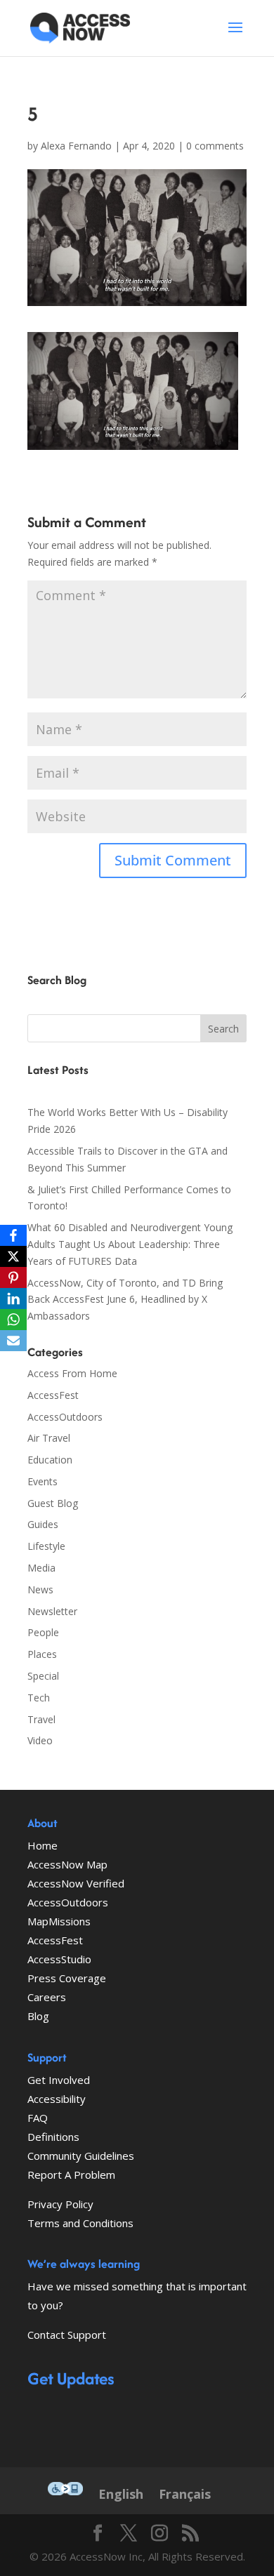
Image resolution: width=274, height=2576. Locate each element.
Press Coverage (67, 1978)
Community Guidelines (81, 2156)
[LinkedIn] (13, 1299)
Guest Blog (53, 1503)
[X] (13, 1256)
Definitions (53, 2137)
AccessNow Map (67, 1864)
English (121, 2494)
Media (41, 1568)
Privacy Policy (60, 2204)
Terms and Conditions (80, 2223)
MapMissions (59, 1921)
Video (40, 1740)
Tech (39, 1698)
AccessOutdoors (65, 1417)
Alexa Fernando (76, 146)
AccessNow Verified (76, 1883)
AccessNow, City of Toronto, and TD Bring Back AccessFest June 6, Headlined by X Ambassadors (125, 1300)
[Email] (13, 1341)
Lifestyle (46, 1546)
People (43, 1632)
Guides (43, 1524)
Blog (38, 2016)
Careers (47, 1997)
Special (43, 1676)
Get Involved (59, 2080)
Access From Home (72, 1373)
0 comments (215, 146)
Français (185, 2494)
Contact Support (67, 2335)
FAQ (38, 2118)
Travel (41, 1719)
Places (42, 1654)
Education (50, 1460)
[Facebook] (13, 1235)
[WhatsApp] (13, 1320)
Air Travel (49, 1438)
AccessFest (53, 1395)
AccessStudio (59, 1959)
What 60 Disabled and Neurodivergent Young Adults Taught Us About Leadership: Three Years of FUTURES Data (130, 1244)
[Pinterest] (13, 1277)
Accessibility (57, 2099)
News (40, 1589)
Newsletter (52, 1611)
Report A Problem (71, 2175)
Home (43, 1845)
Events (43, 1481)
